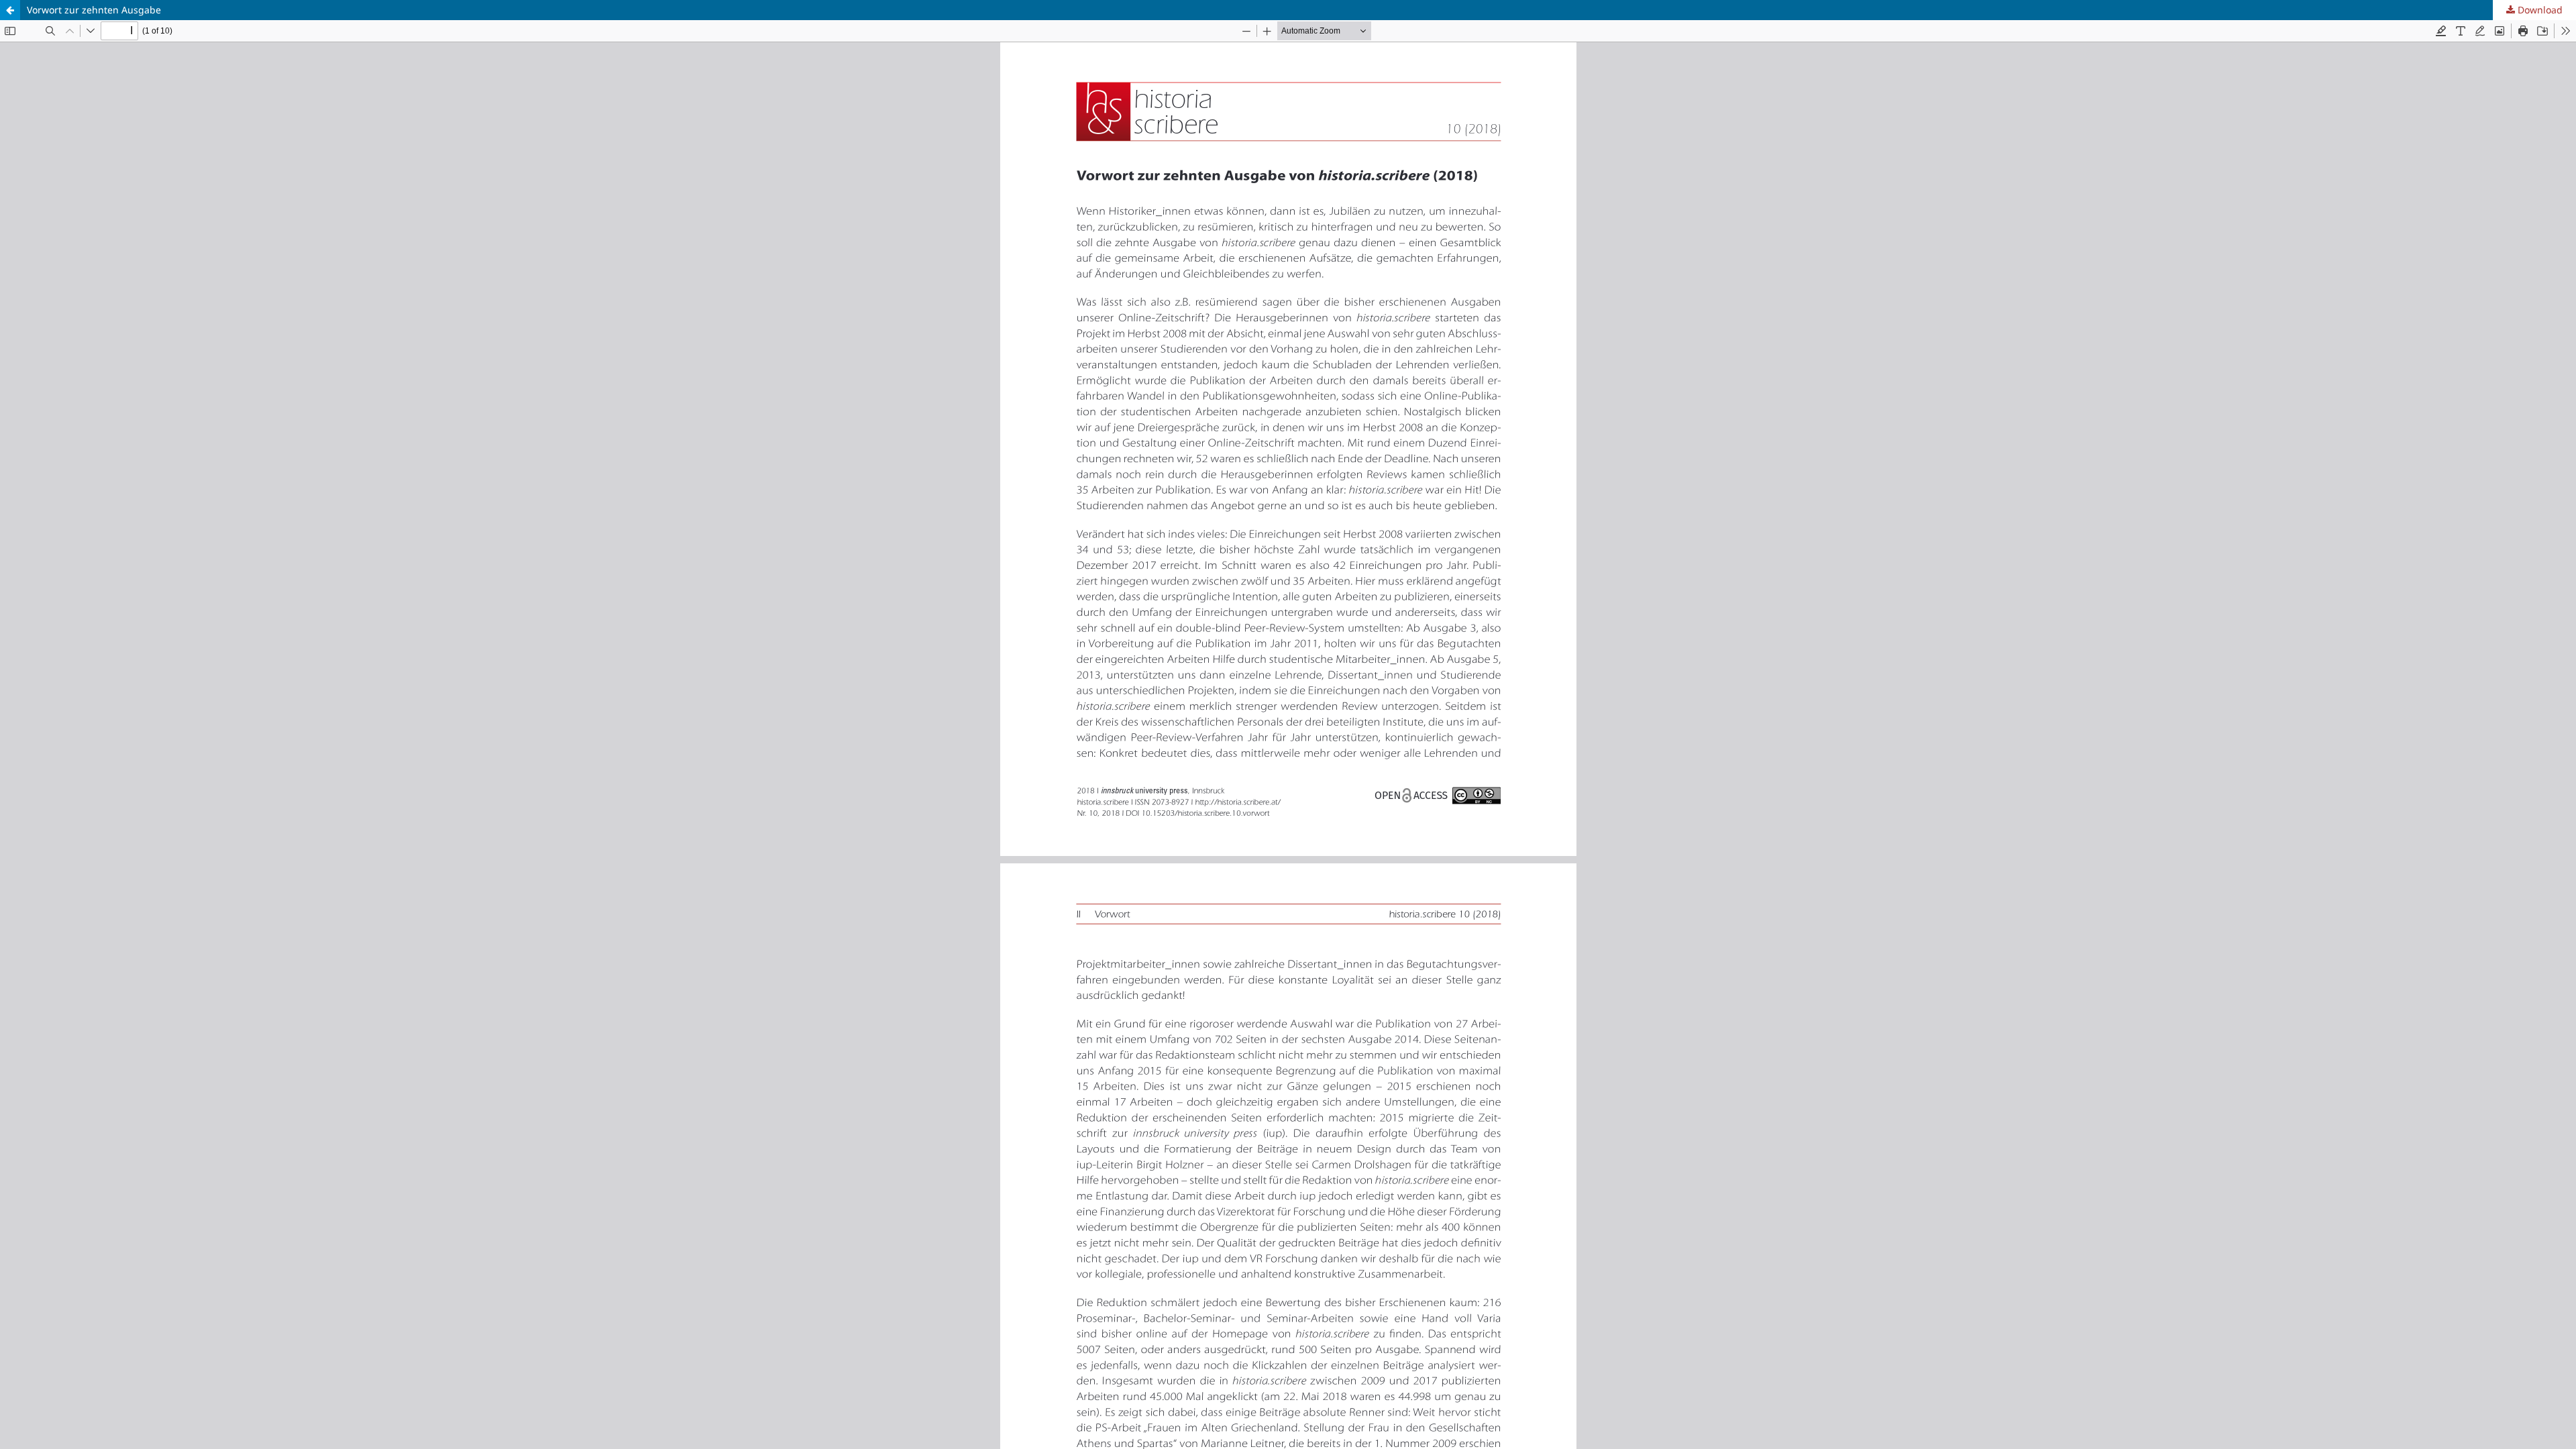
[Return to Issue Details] (10, 10)
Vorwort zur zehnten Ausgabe (94, 10)
